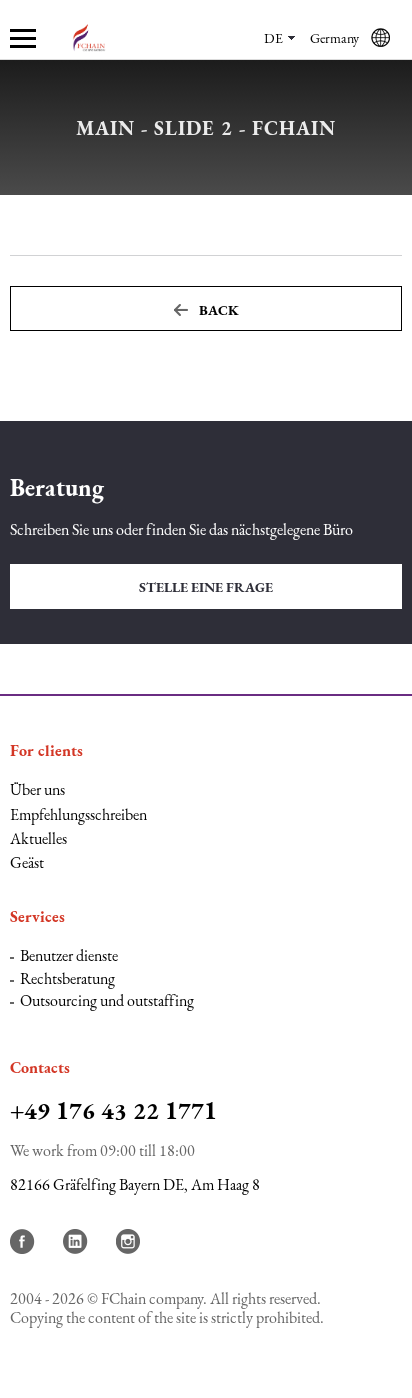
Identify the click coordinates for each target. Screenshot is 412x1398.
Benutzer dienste (69, 955)
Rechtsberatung (67, 978)
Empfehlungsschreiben (78, 814)
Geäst (27, 862)
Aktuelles (38, 838)
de (273, 38)
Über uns (37, 789)
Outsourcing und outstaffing (107, 1000)
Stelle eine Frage (206, 587)
